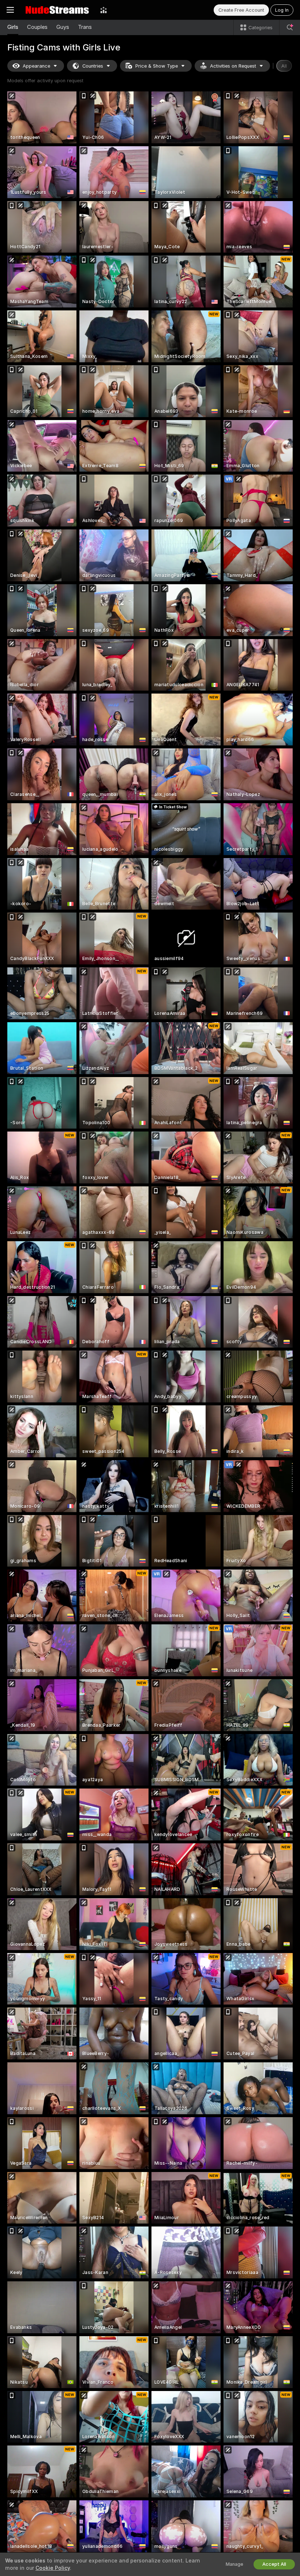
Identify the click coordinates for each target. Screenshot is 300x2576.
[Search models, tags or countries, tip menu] (290, 27)
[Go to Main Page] (57, 10)
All (284, 66)
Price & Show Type (157, 66)
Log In (282, 10)
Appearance (36, 66)
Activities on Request (233, 66)
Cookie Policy (53, 2568)
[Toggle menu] (10, 10)
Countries (93, 66)
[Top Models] (104, 10)
